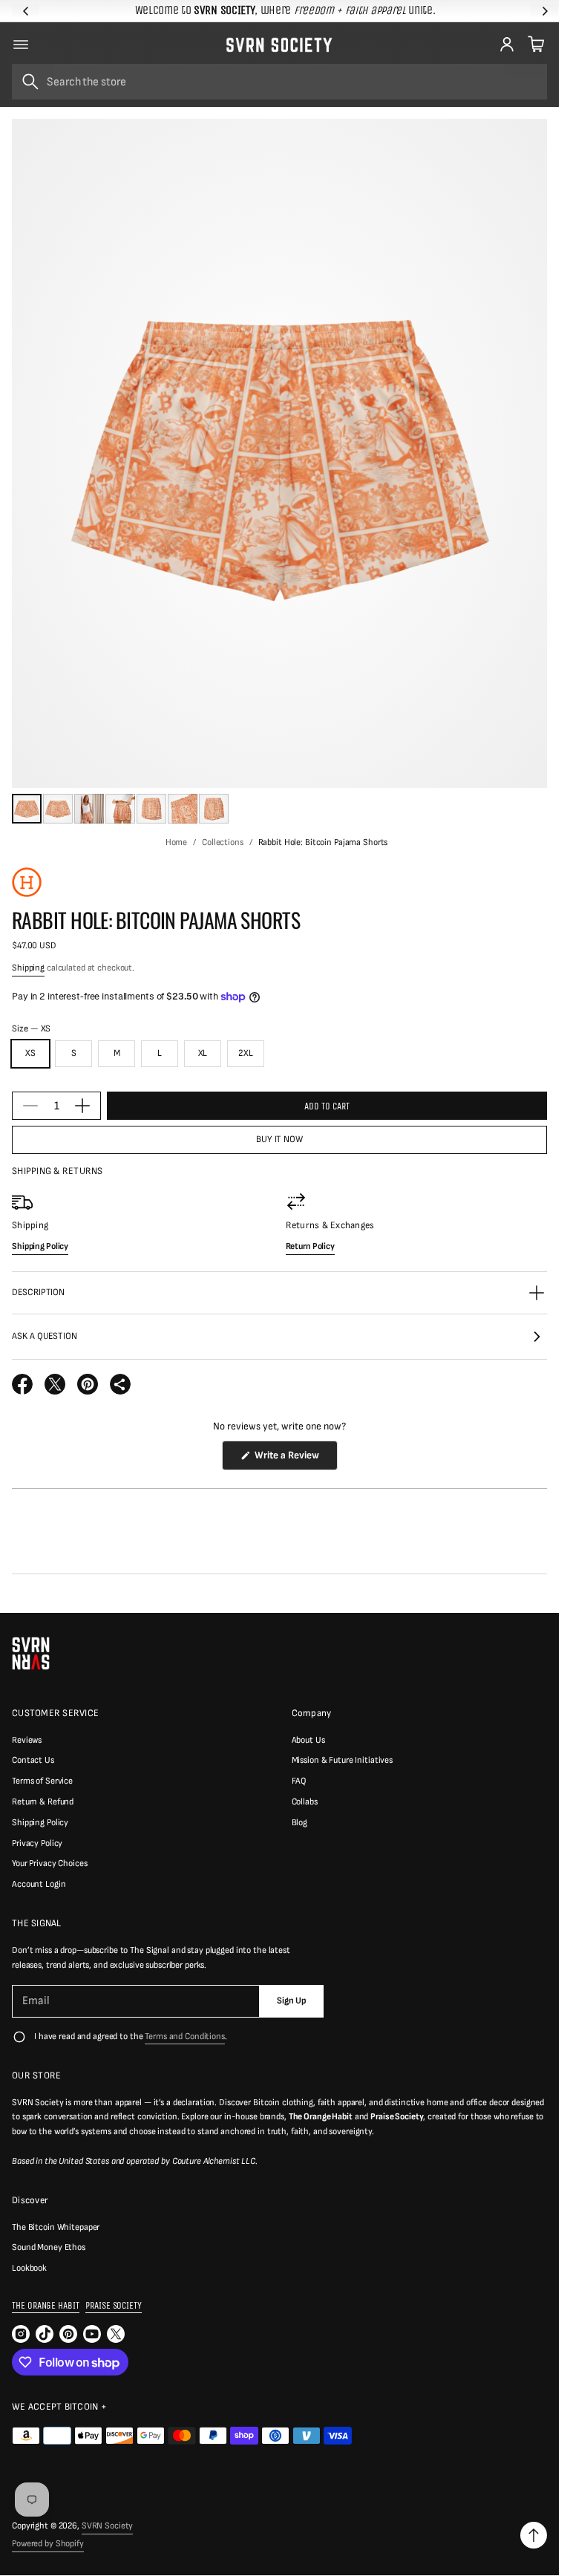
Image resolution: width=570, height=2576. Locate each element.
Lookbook (29, 2268)
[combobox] (279, 82)
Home (177, 842)
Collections (223, 842)
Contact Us (33, 1760)
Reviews (27, 1740)
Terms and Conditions (185, 2037)
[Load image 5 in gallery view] (151, 809)
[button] (534, 45)
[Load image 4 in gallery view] (120, 809)
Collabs (305, 1802)
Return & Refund (43, 1802)
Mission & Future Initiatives (343, 1760)
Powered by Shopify (48, 2544)
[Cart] (534, 45)
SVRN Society (108, 2526)
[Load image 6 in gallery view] (183, 809)
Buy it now (279, 1139)
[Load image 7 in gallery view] (214, 809)
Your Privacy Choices (50, 1863)
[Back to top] (534, 2535)
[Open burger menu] (21, 45)
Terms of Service (42, 1781)
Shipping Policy (40, 1823)
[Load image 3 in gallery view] (89, 809)
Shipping (28, 968)
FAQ (299, 1781)
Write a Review (289, 1459)
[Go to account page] (507, 45)
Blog (300, 1823)
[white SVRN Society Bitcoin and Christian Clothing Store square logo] (31, 1653)
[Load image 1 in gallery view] (27, 809)
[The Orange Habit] (27, 882)
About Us (308, 1740)
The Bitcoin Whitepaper (56, 2227)
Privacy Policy (37, 1843)
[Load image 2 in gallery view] (58, 809)
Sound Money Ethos (49, 2247)
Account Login (39, 1884)
